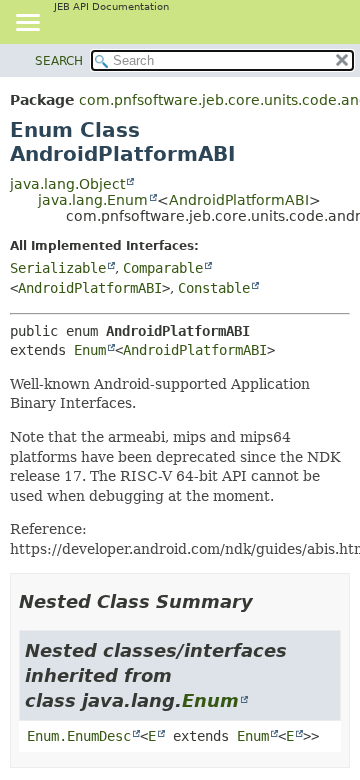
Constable (214, 288)
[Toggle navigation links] (27, 24)
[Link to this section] (267, 601)
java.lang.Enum (93, 200)
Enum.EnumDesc (79, 736)
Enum (90, 350)
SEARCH (59, 61)
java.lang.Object (67, 184)
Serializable (58, 268)
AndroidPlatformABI (239, 200)
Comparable (163, 268)
